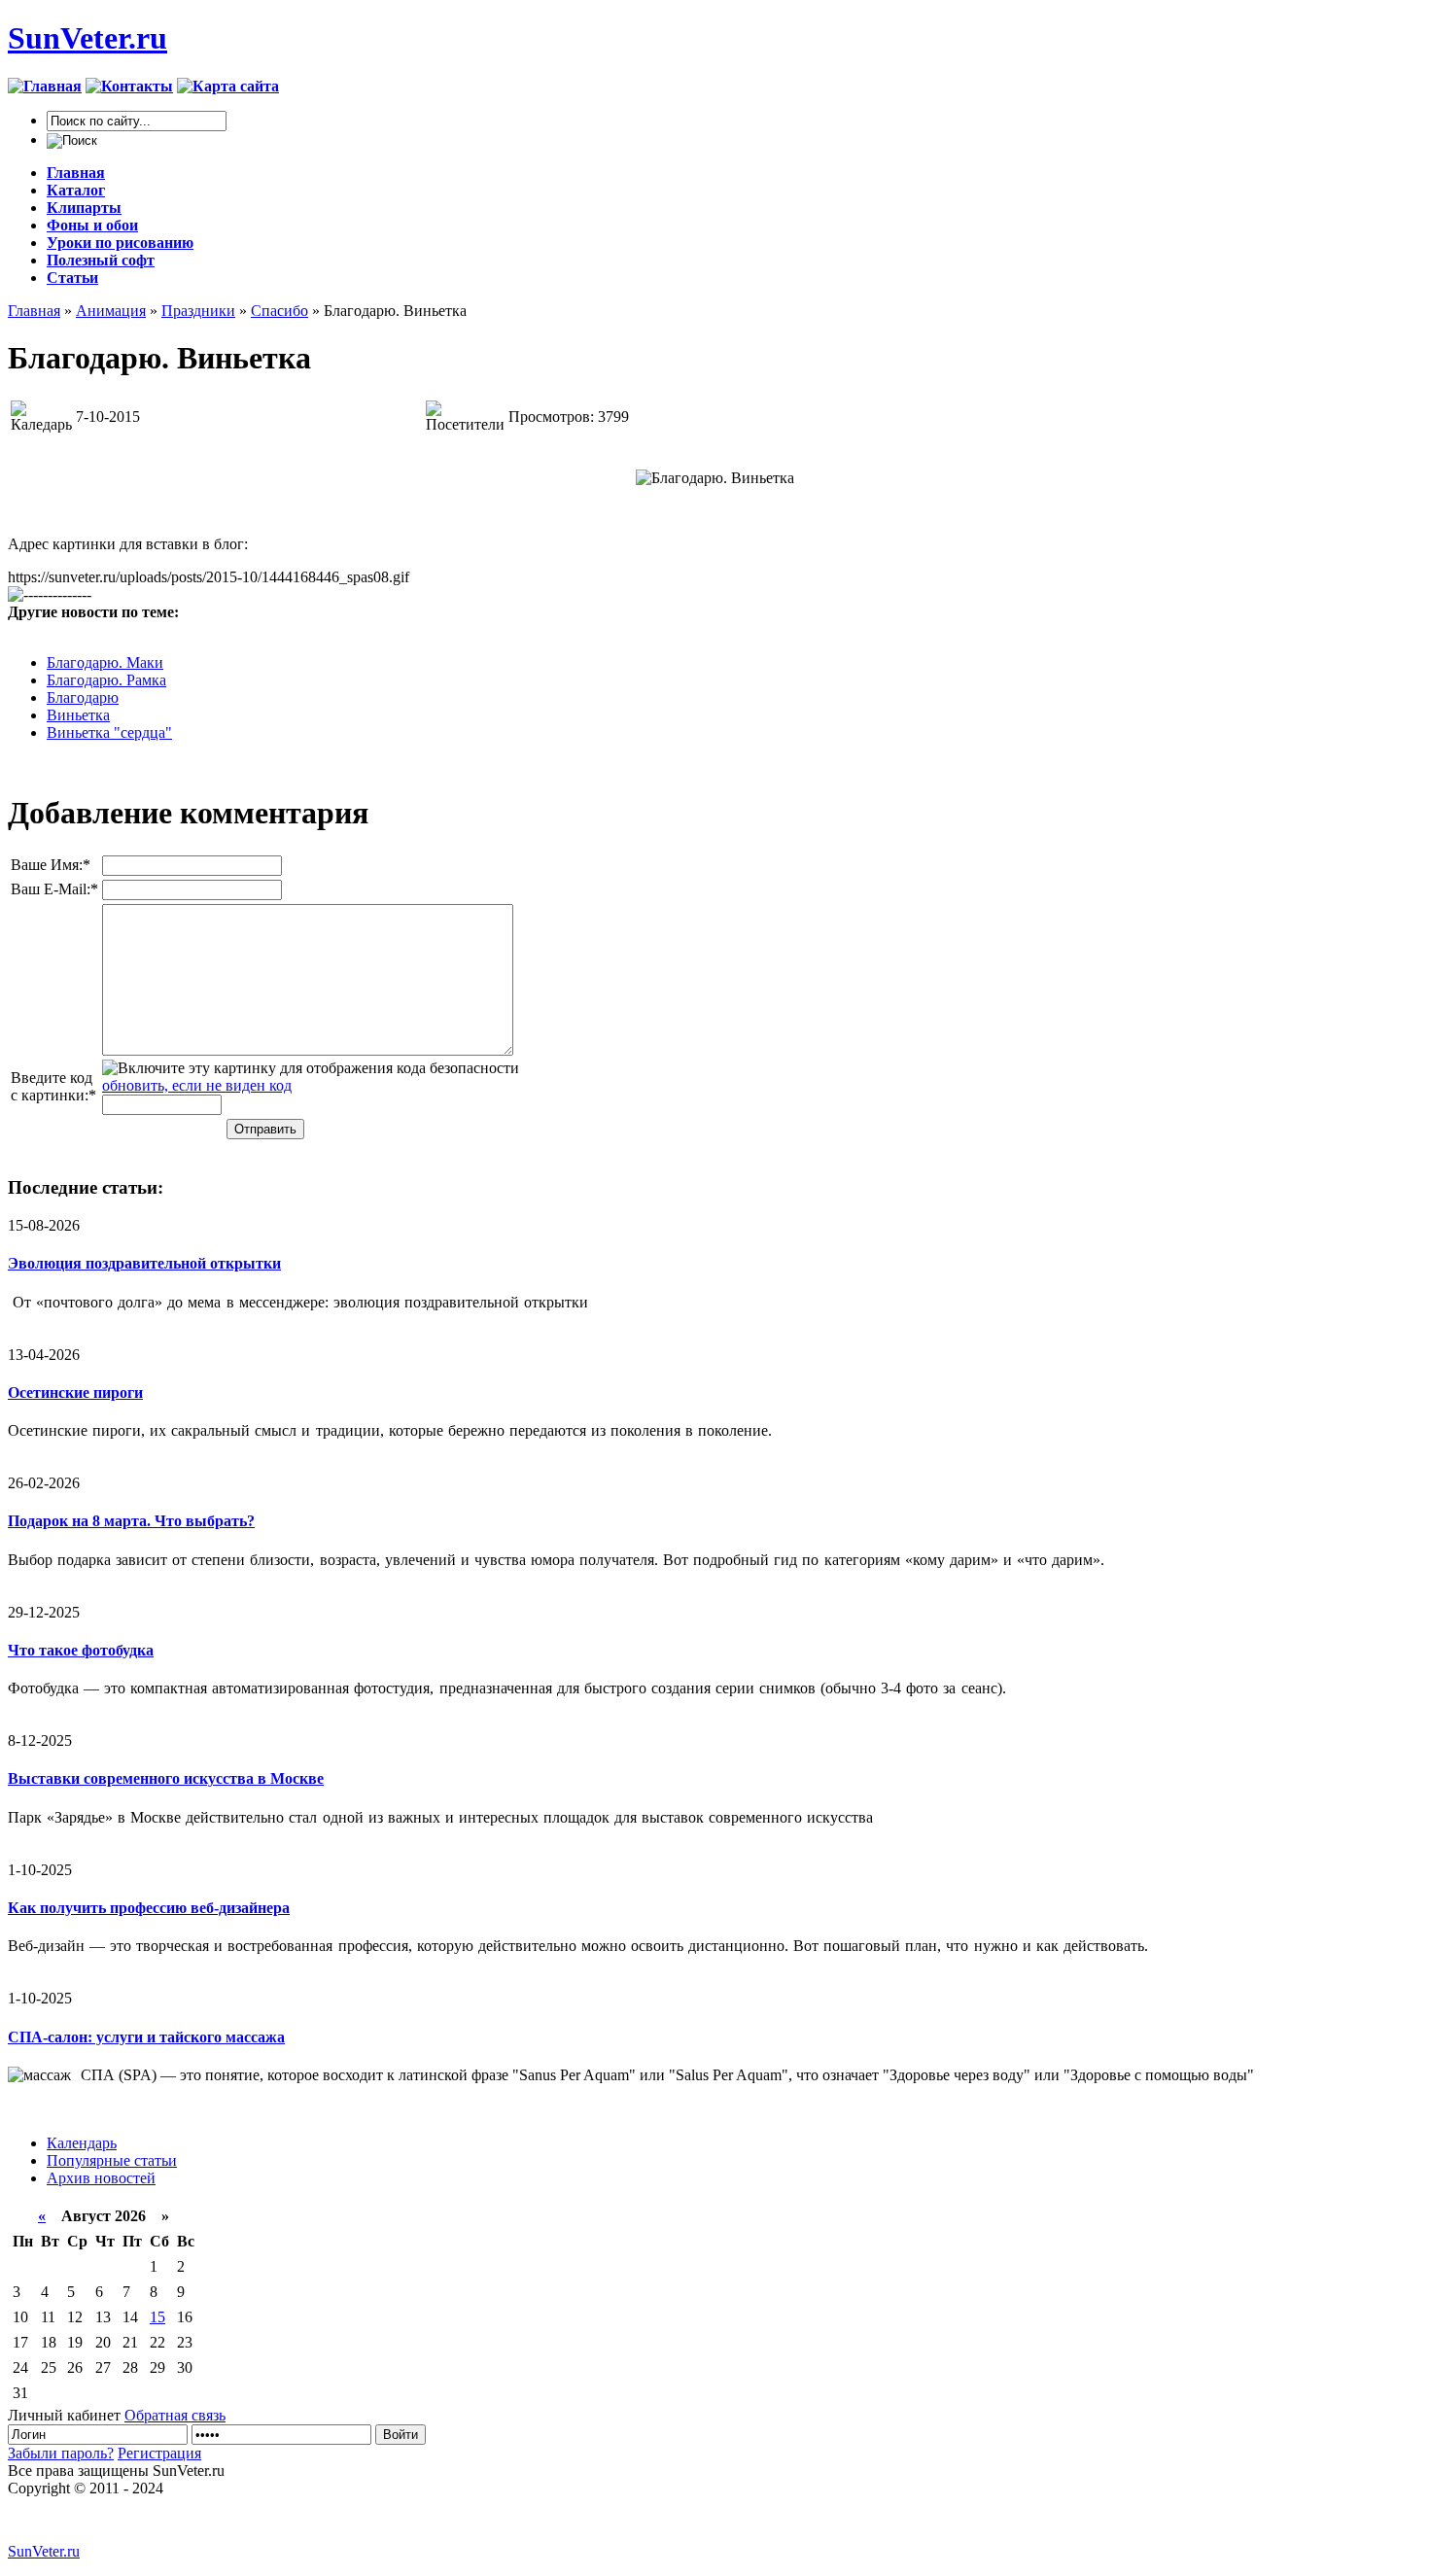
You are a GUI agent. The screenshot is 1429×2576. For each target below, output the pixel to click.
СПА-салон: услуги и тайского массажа (146, 2037)
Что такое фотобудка (81, 1650)
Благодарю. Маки (105, 662)
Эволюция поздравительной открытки (144, 1263)
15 (157, 2317)
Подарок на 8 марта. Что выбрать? (131, 1521)
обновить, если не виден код (197, 1085)
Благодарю (83, 697)
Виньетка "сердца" (109, 732)
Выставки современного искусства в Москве (166, 1778)
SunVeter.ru (87, 38)
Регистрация (159, 2453)
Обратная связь (175, 2415)
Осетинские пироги (75, 1392)
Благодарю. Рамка (106, 680)
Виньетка (78, 715)
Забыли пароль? (61, 2453)
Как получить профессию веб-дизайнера (149, 1908)
